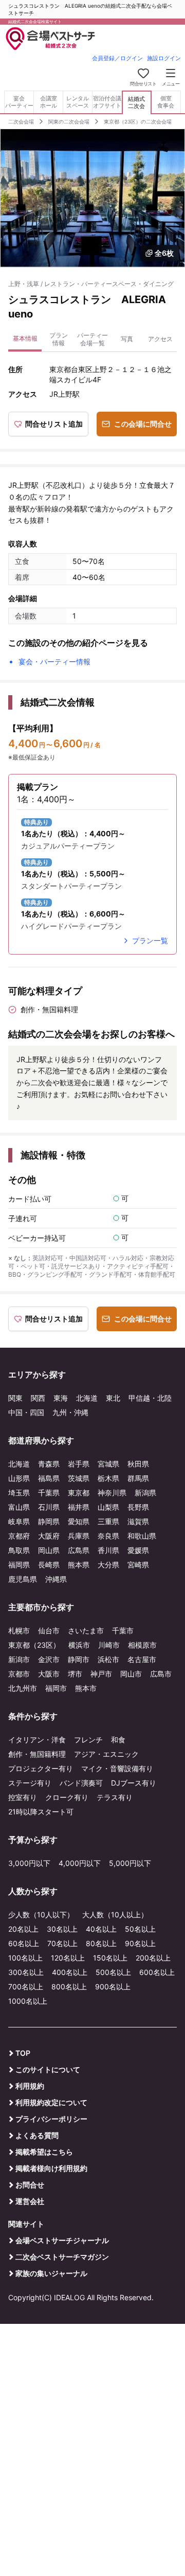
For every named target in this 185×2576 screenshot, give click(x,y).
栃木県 (108, 1478)
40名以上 (101, 1929)
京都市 (19, 1674)
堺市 (75, 1674)
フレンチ (88, 1740)
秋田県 (138, 1464)
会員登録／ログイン (117, 58)
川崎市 (109, 1645)
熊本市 (86, 1688)
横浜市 (79, 1645)
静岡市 (79, 1659)
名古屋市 (142, 1659)
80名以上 (101, 1943)
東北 (113, 1398)
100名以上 (25, 1958)
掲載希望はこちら (44, 2152)
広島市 (161, 1674)
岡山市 (131, 1674)
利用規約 (30, 2086)
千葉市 (123, 1630)
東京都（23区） (34, 1645)
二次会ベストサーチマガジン (62, 2257)
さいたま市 (86, 1630)
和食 (118, 1740)
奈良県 (108, 1536)
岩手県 (79, 1464)
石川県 (49, 1507)
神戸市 (101, 1674)
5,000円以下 (130, 1863)
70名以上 (62, 1943)
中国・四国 (26, 1412)
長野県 (138, 1507)
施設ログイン (164, 58)
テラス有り (115, 1797)
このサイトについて (48, 2069)
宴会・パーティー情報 (54, 661)
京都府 (19, 1536)
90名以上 (140, 1943)
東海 (61, 1398)
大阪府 (49, 1536)
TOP (23, 2053)
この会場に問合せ (143, 424)
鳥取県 (19, 1550)
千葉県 (49, 1493)
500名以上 (113, 1972)
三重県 (108, 1521)
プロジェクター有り (41, 1768)
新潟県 (145, 1493)
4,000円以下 (80, 1863)
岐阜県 (19, 1521)
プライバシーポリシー (51, 2119)
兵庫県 (79, 1536)
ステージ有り (30, 1783)
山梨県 (108, 1507)
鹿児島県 (23, 1579)
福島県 (49, 1478)
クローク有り (67, 1797)
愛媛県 (138, 1550)
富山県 (19, 1507)
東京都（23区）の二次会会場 (138, 121)
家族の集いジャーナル (51, 2273)
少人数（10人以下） (41, 1915)
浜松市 (108, 1659)
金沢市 (49, 1659)
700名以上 (26, 1987)
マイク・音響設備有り (117, 1768)
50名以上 (140, 1929)
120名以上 (68, 1958)
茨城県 (79, 1478)
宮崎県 (138, 1565)
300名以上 (26, 1972)
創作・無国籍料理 (37, 1754)
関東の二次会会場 (69, 121)
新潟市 (19, 1659)
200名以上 (153, 1958)
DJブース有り (134, 1783)
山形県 (19, 1478)
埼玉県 (19, 1493)
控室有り (23, 1797)
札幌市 (19, 1630)
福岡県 (19, 1565)
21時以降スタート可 (41, 1812)
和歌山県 (142, 1536)
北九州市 (23, 1688)
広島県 (79, 1550)
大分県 (108, 1565)
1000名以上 (28, 2001)
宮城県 (108, 1464)
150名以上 (110, 1958)
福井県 (79, 1507)
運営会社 (30, 2201)
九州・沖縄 (70, 1412)
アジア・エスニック (106, 1754)
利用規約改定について (51, 2102)
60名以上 (24, 1943)
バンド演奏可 (81, 1783)
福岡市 (56, 1688)
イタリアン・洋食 (37, 1740)
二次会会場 (21, 121)
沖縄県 (56, 1579)
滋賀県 (138, 1521)
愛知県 (79, 1521)
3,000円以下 (29, 1863)
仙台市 (49, 1630)
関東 (15, 1398)
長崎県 (49, 1565)
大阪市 (49, 1674)
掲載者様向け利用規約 (51, 2168)
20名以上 (23, 1929)
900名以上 (113, 1987)
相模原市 (142, 1645)
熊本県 (79, 1565)
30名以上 (62, 1929)
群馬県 (138, 1478)
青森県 (49, 1464)
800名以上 (69, 1987)
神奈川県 (112, 1493)
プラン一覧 (150, 940)
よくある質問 (37, 2135)
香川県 (108, 1550)
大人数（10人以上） (115, 1915)
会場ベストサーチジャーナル (62, 2240)
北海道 (87, 1398)
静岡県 (49, 1521)
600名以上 (157, 1972)
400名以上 (70, 1972)
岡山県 (49, 1550)
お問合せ (30, 2185)
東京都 (79, 1493)
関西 (38, 1398)
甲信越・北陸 (150, 1398)
